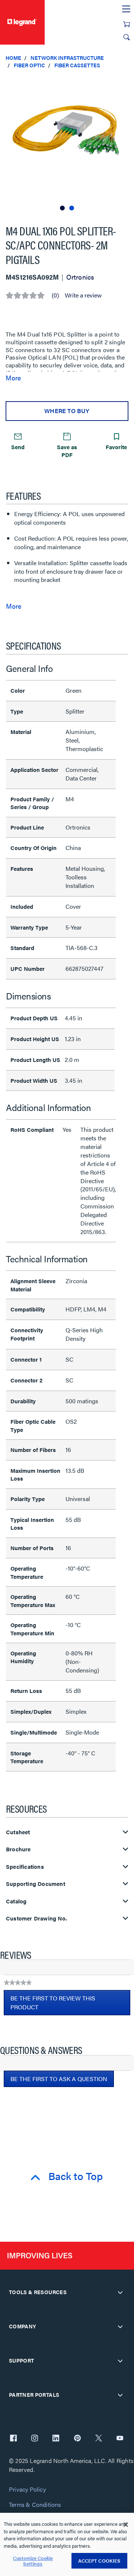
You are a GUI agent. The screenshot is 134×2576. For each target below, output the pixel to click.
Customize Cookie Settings (33, 2561)
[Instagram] (35, 2439)
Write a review (83, 295)
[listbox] (67, 143)
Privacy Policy (27, 2490)
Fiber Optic (29, 65)
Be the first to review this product (53, 2005)
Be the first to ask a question (59, 2079)
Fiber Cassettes (77, 65)
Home (13, 58)
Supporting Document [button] (36, 1884)
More (13, 378)
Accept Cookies (99, 2561)
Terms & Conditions (35, 2505)
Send (18, 447)
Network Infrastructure (67, 58)
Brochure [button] (18, 1849)
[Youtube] (120, 2439)
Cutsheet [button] (18, 1832)
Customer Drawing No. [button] (36, 1918)
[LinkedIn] (56, 2439)
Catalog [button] (16, 1901)
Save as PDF (67, 451)
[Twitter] (99, 2439)
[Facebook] (13, 2439)
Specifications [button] (25, 1867)
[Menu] (126, 9)
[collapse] (120, 2292)
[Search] (127, 37)
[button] (127, 82)
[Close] (126, 2525)
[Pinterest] (77, 2439)
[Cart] (127, 24)
